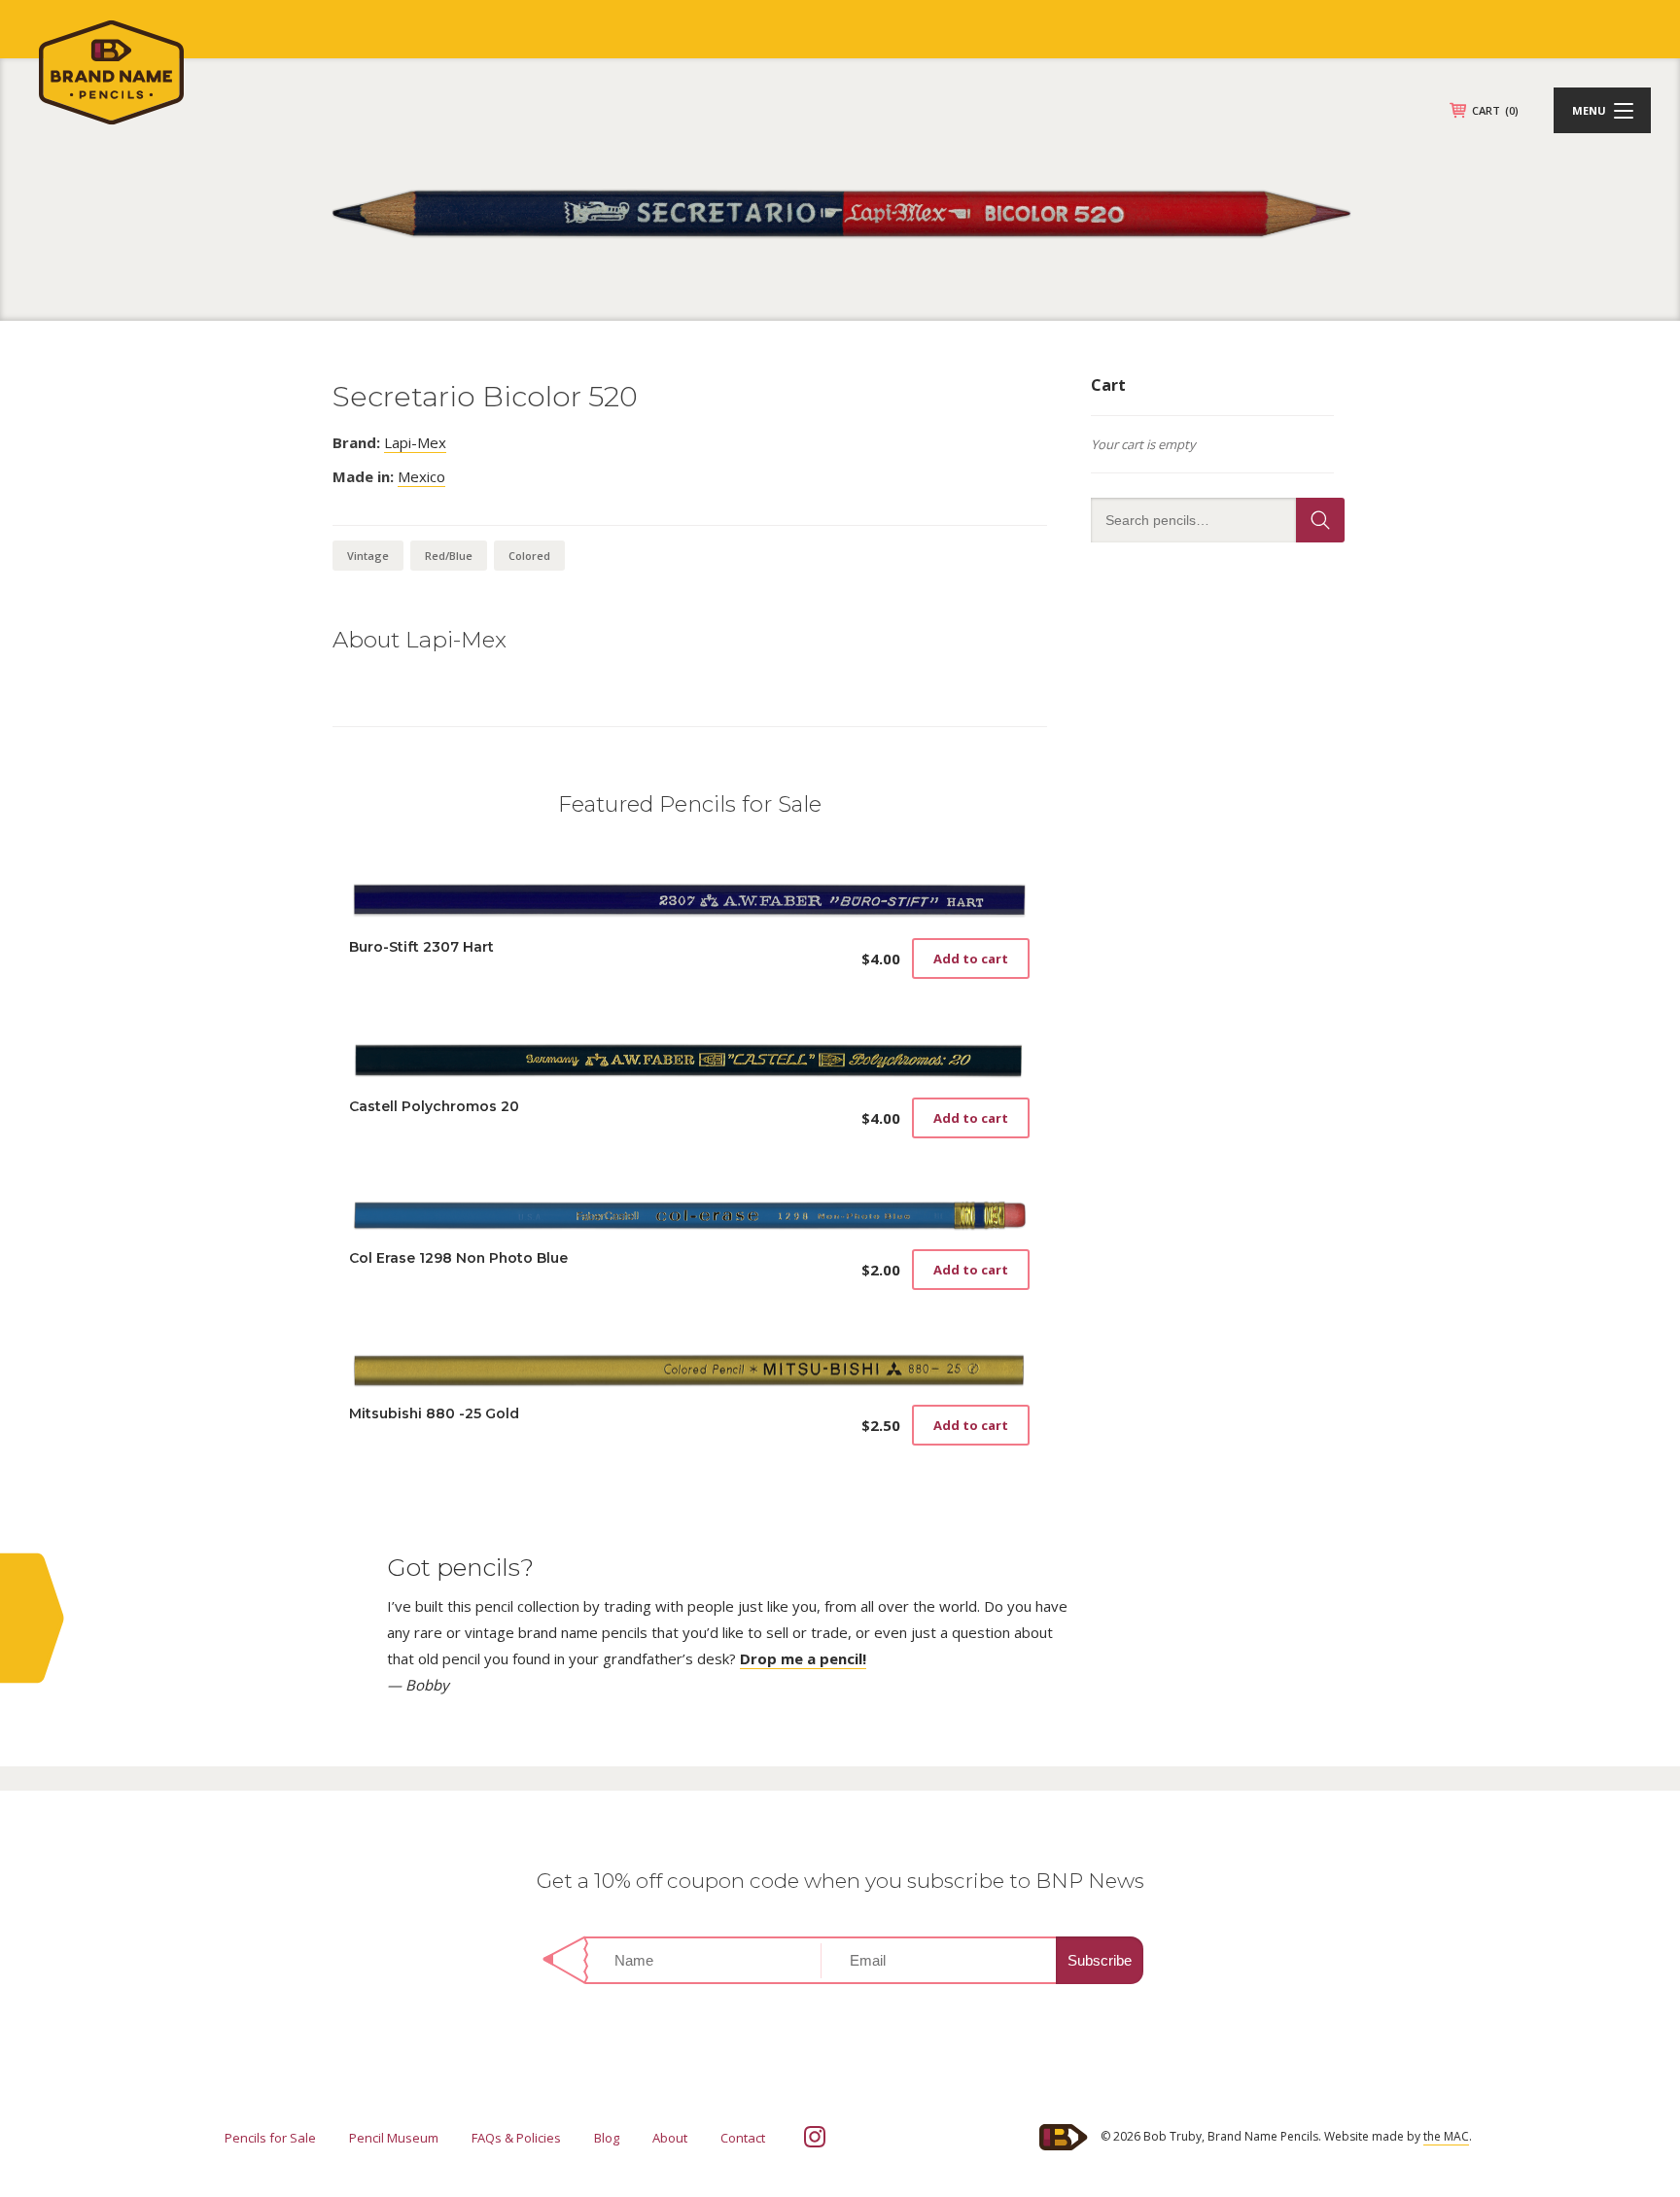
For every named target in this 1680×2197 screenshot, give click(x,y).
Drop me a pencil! (803, 1658)
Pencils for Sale (270, 2138)
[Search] (1320, 520)
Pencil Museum (394, 2138)
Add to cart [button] (971, 959)
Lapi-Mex (415, 442)
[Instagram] (815, 2137)
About (670, 2138)
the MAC (1446, 2136)
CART (1495, 110)
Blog (607, 2138)
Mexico (421, 476)
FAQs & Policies (516, 2138)
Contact (743, 2138)
